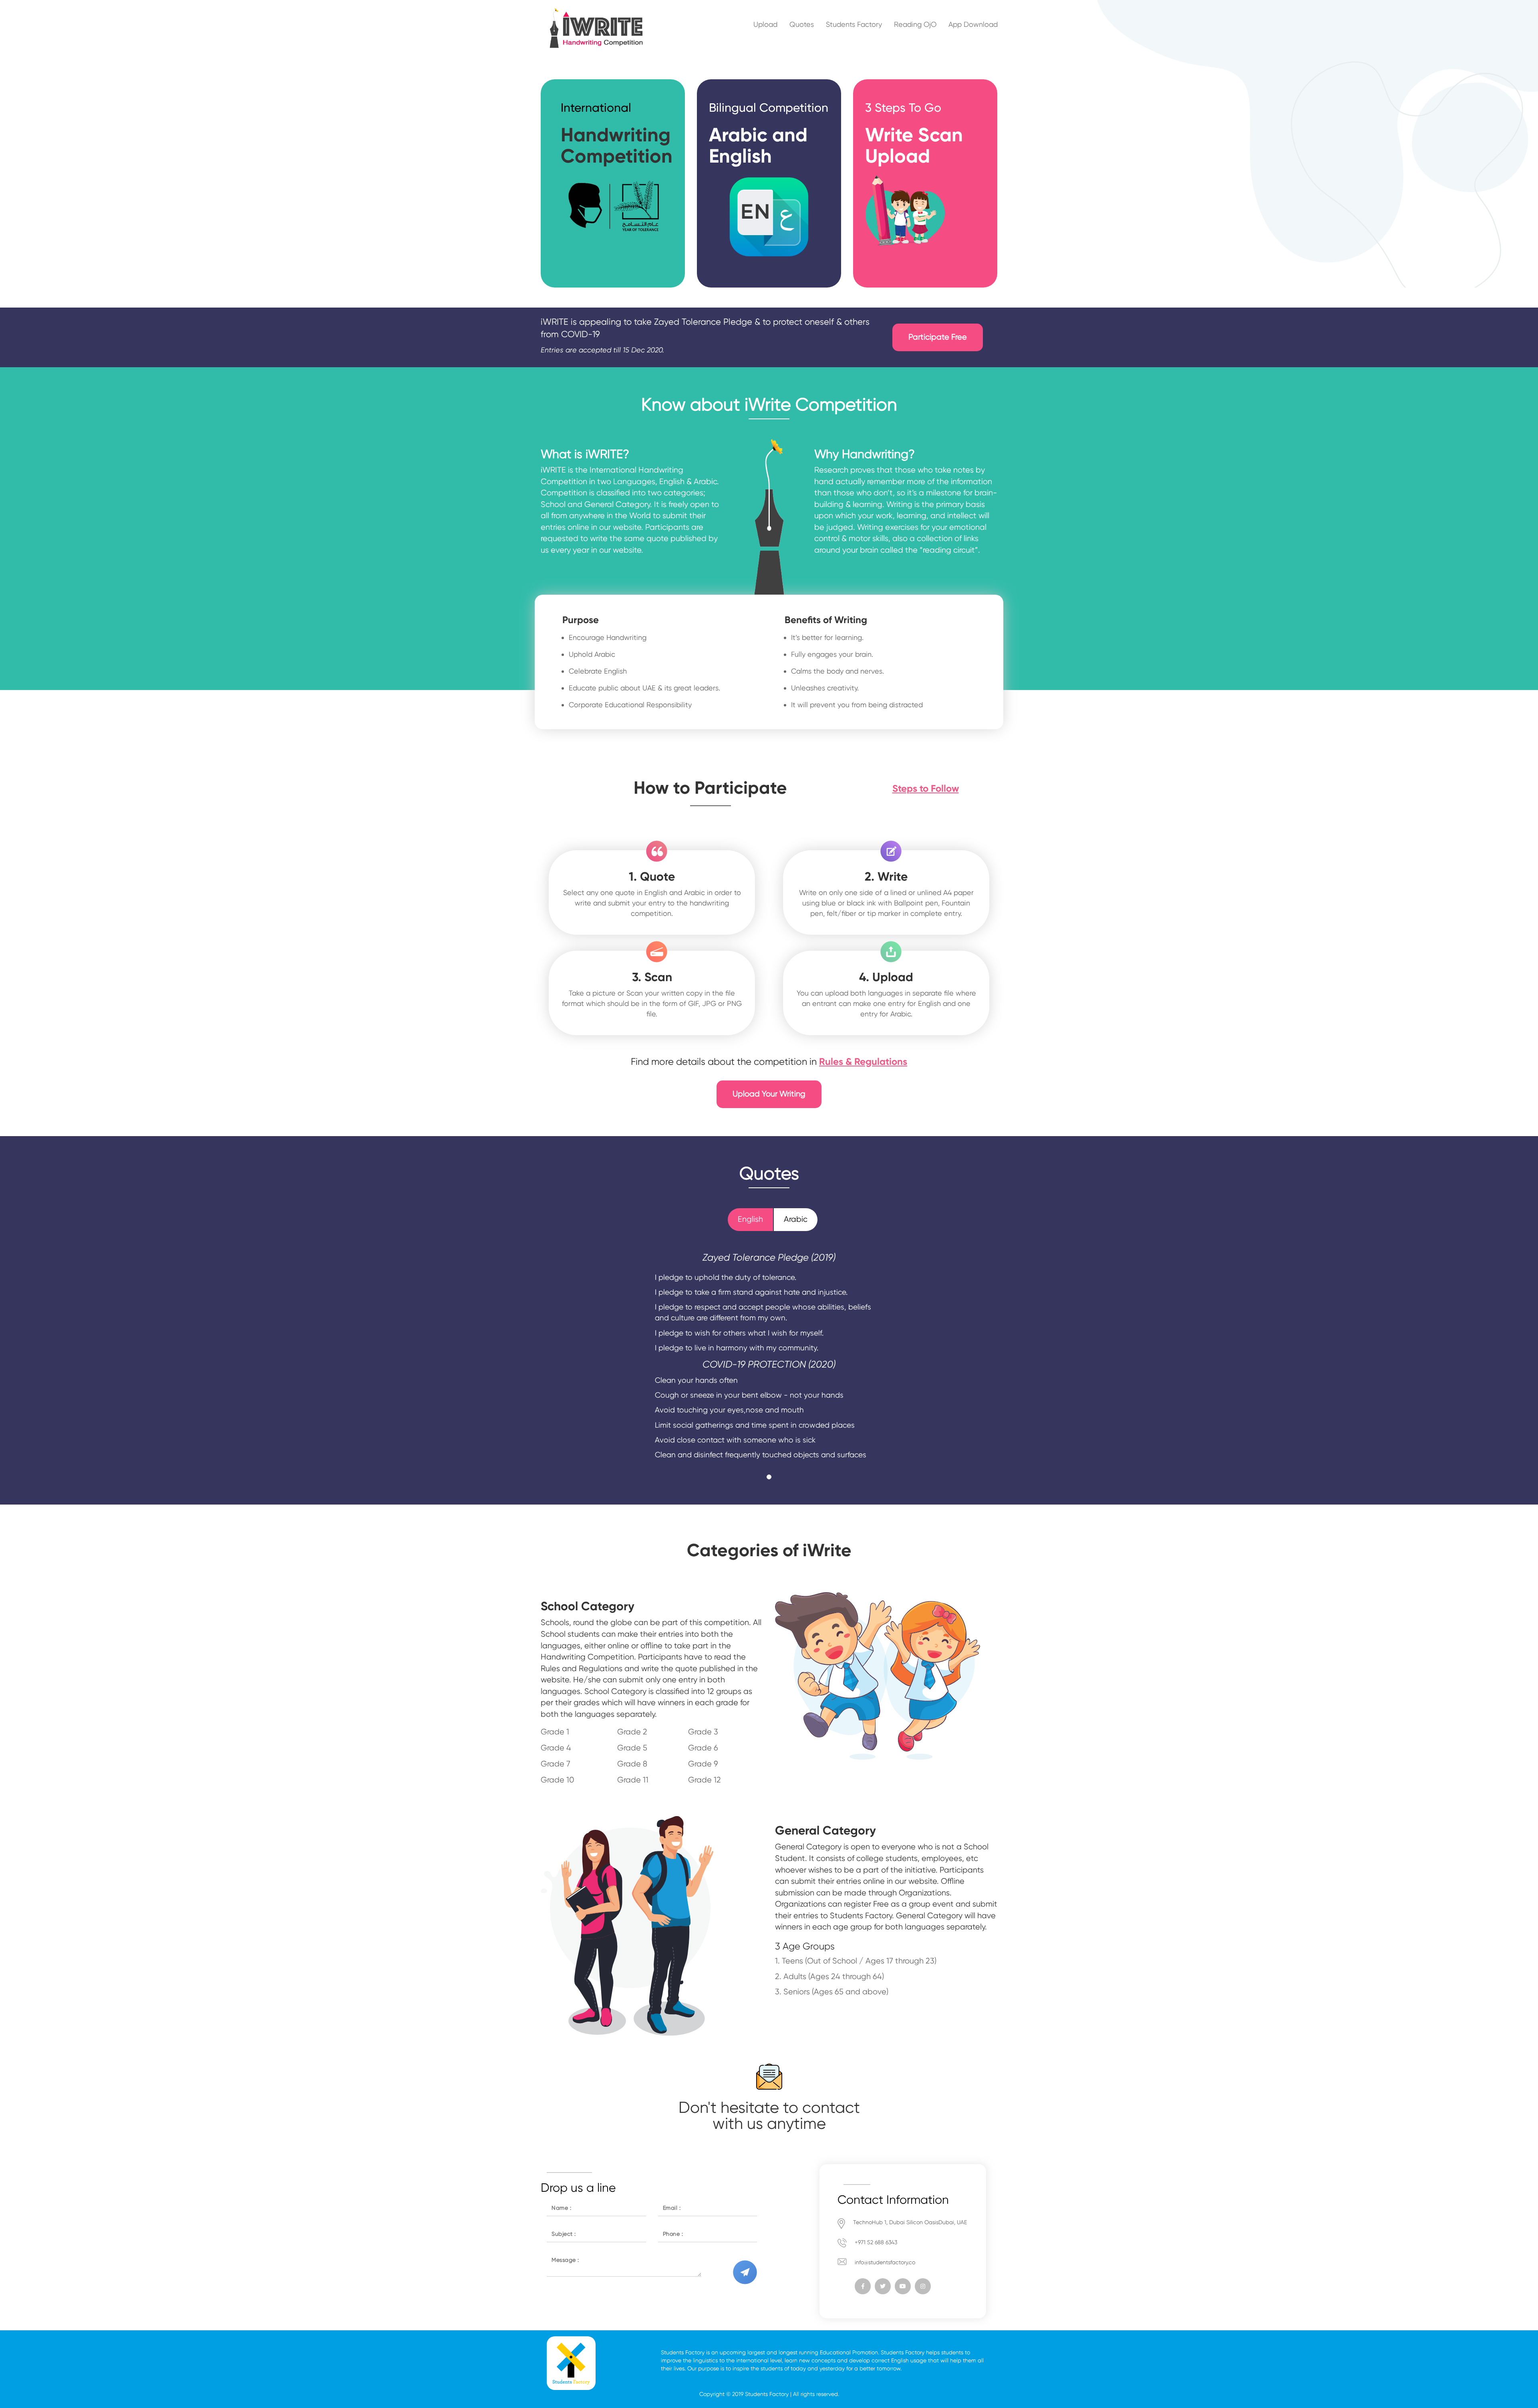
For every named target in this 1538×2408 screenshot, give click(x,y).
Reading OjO (915, 24)
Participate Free (938, 337)
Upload (765, 24)
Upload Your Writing (769, 1094)
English (750, 1219)
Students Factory (854, 24)
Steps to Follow (926, 788)
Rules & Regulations (863, 1061)
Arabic (796, 1219)
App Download (973, 24)
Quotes (802, 24)
